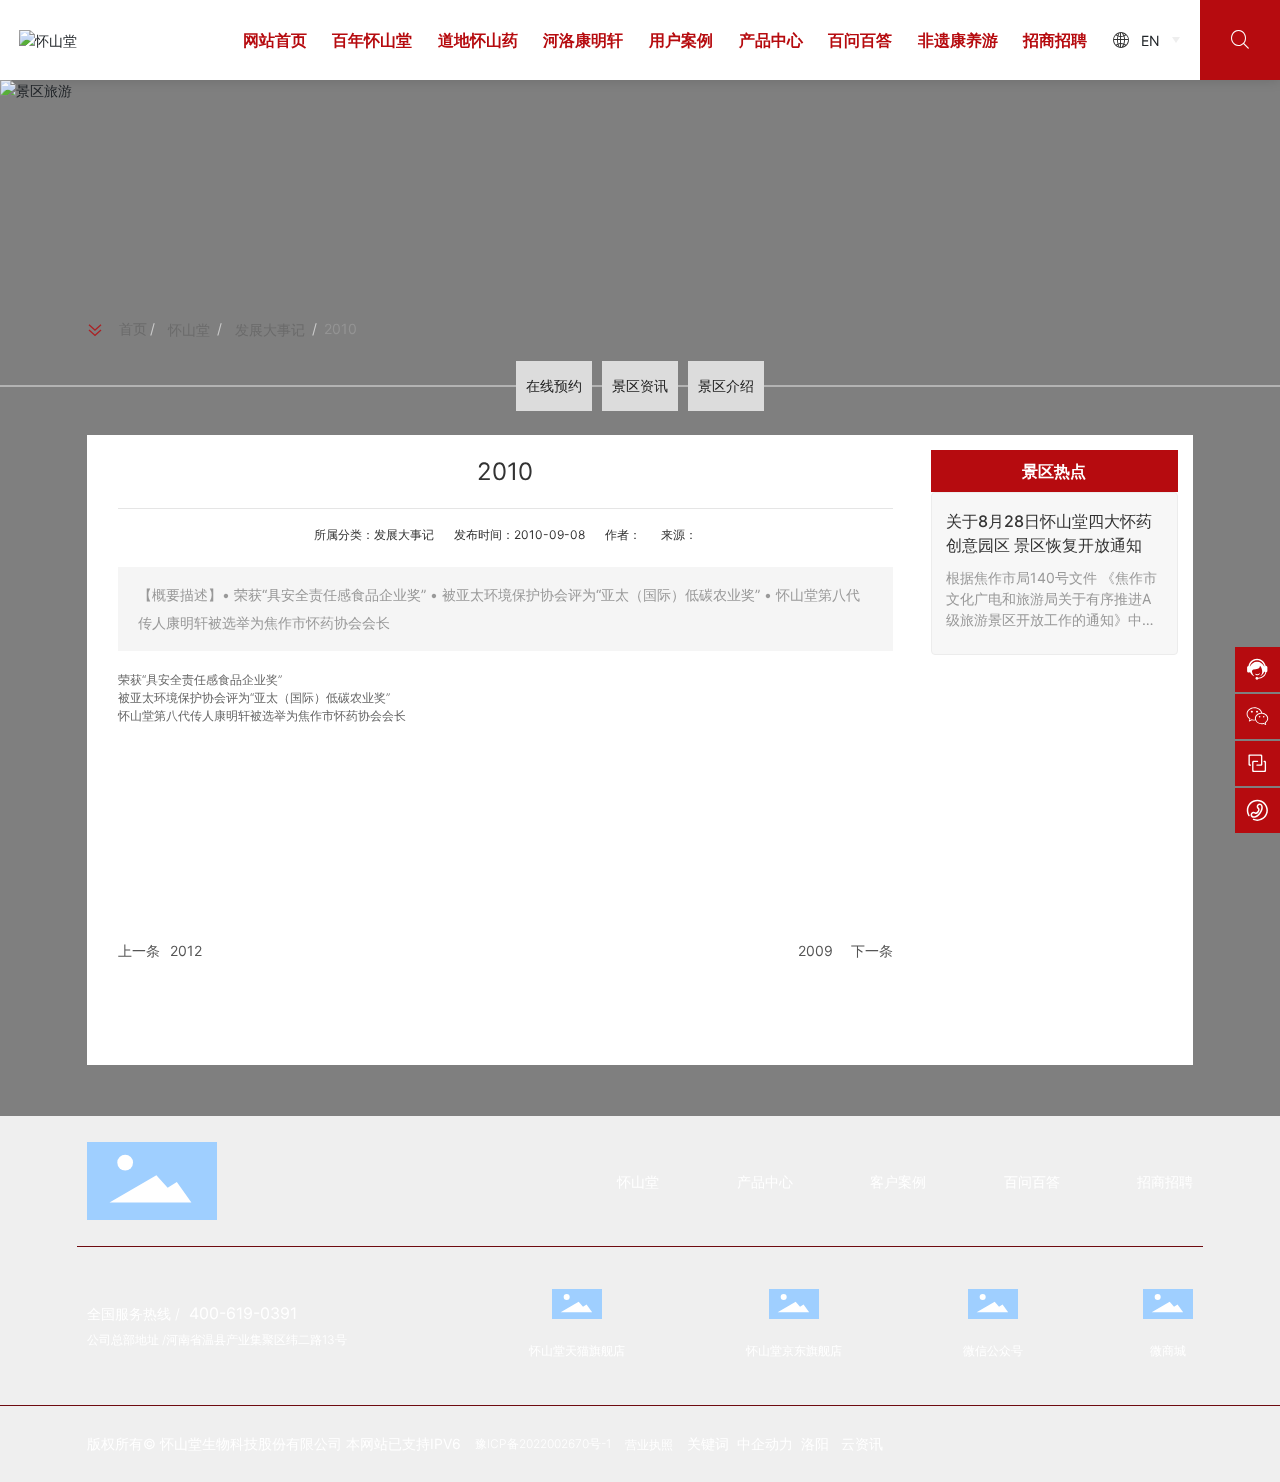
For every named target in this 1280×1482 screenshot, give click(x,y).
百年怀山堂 (372, 40)
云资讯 (864, 1443)
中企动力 (765, 1443)
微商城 (1168, 1350)
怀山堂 (189, 329)
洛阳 (815, 1443)
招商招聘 (1055, 40)
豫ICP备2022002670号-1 (543, 1443)
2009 (815, 950)
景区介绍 (726, 385)
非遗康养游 (958, 40)
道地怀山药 (478, 40)
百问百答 (860, 40)
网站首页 (275, 40)
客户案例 (898, 1181)
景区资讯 (640, 385)
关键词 (712, 1443)
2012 (186, 950)
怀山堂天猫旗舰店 (577, 1350)
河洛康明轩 (583, 40)
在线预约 (554, 385)
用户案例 (681, 40)
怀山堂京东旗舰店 (794, 1350)
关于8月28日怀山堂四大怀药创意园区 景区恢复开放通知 (1049, 533)
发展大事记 (270, 329)
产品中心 (771, 40)
